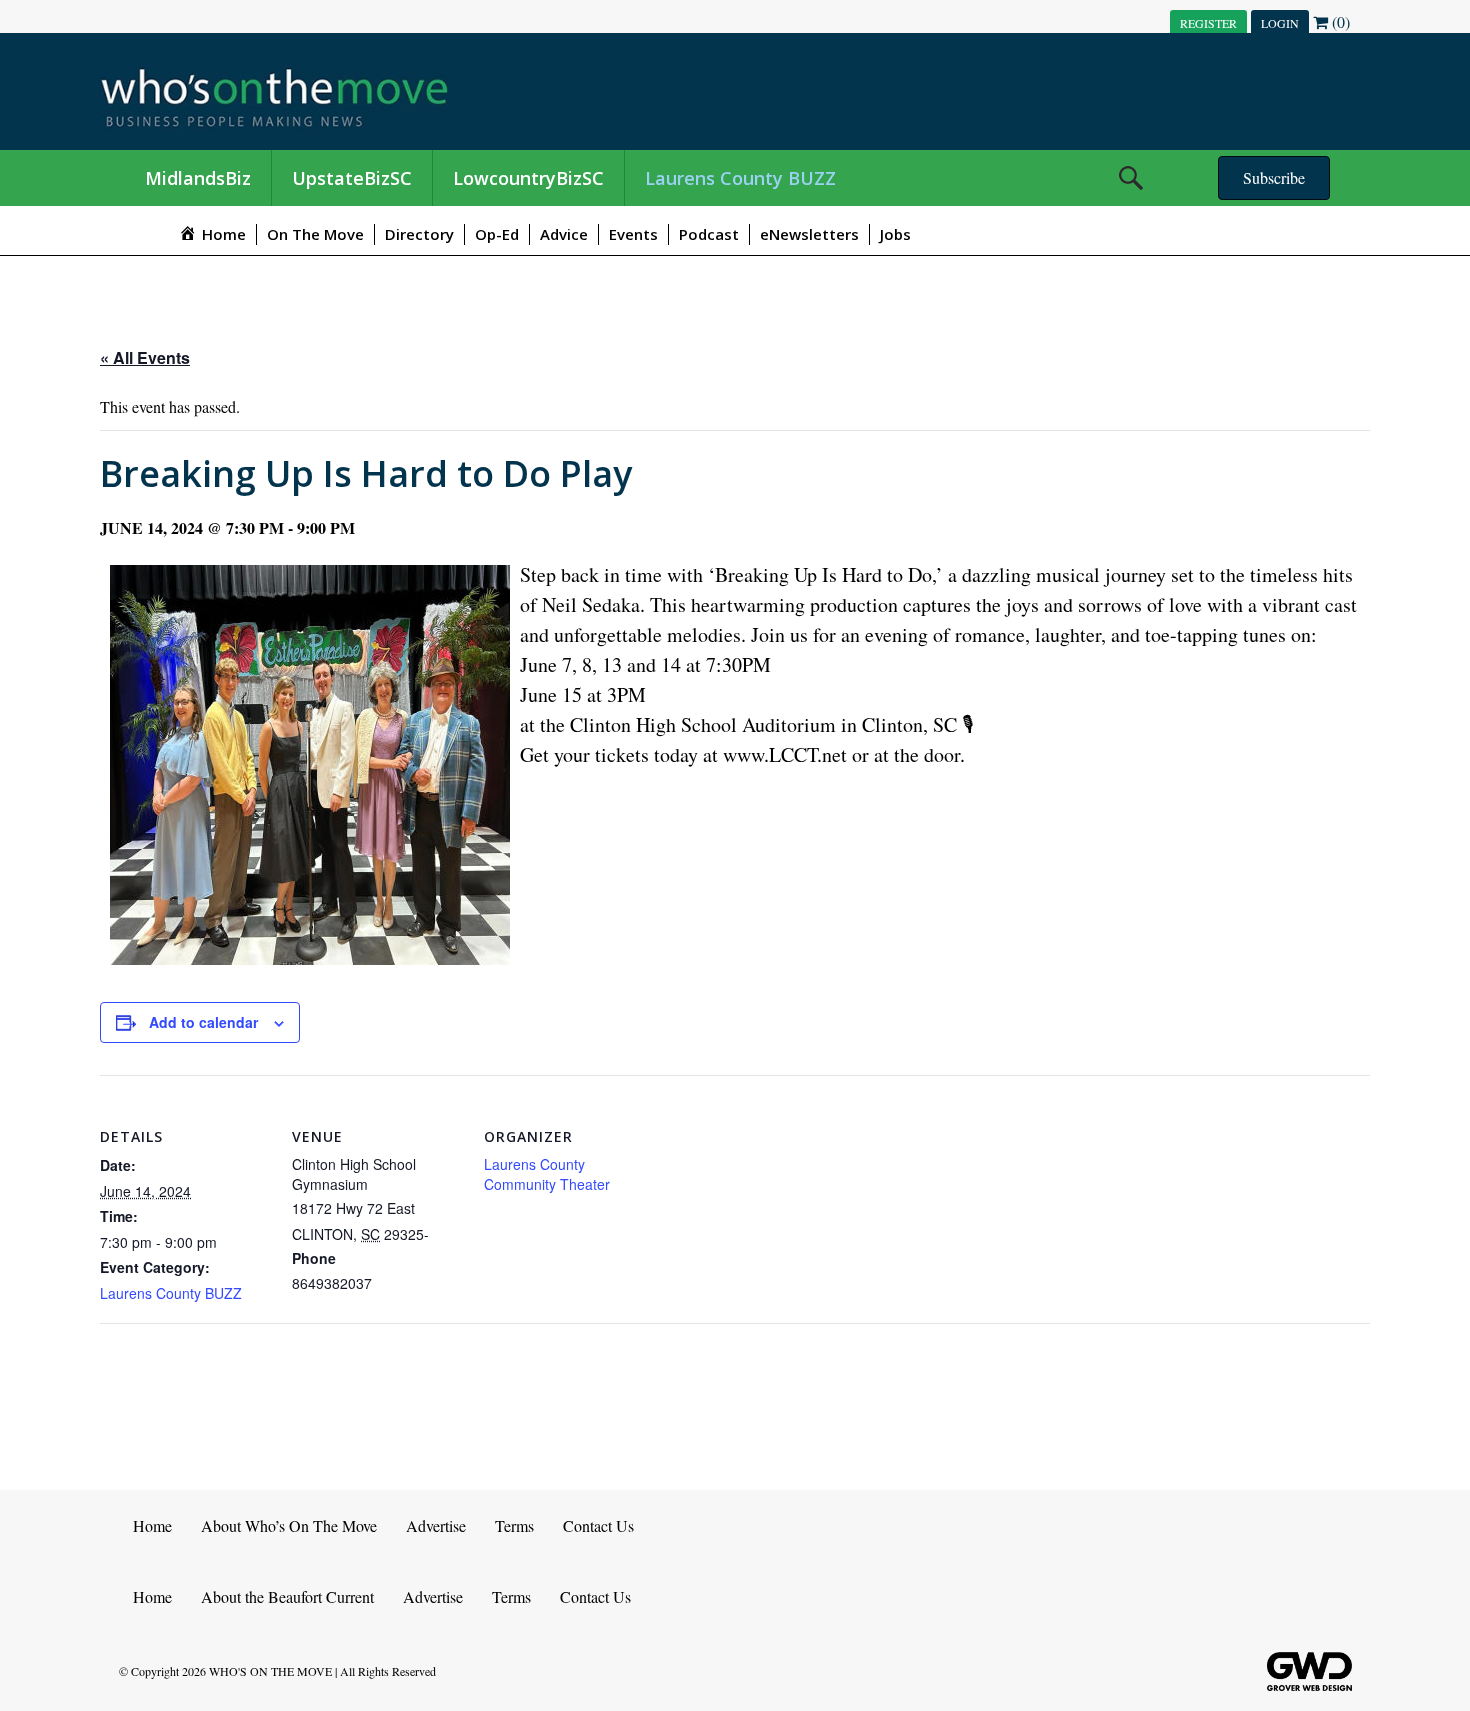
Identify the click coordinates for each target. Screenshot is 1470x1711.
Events (633, 234)
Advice (564, 234)
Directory (419, 234)
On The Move (315, 234)
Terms (514, 1525)
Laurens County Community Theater (547, 1174)
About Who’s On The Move (289, 1525)
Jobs (895, 234)
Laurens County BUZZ (740, 178)
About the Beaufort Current (287, 1596)
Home (152, 1525)
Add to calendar (203, 1022)
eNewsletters (809, 234)
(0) (1339, 21)
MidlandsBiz (198, 178)
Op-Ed (497, 234)
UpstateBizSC (352, 178)
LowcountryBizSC (528, 178)
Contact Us (598, 1525)
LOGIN (1280, 23)
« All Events (145, 357)
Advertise (436, 1525)
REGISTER (1208, 23)
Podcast (709, 234)
